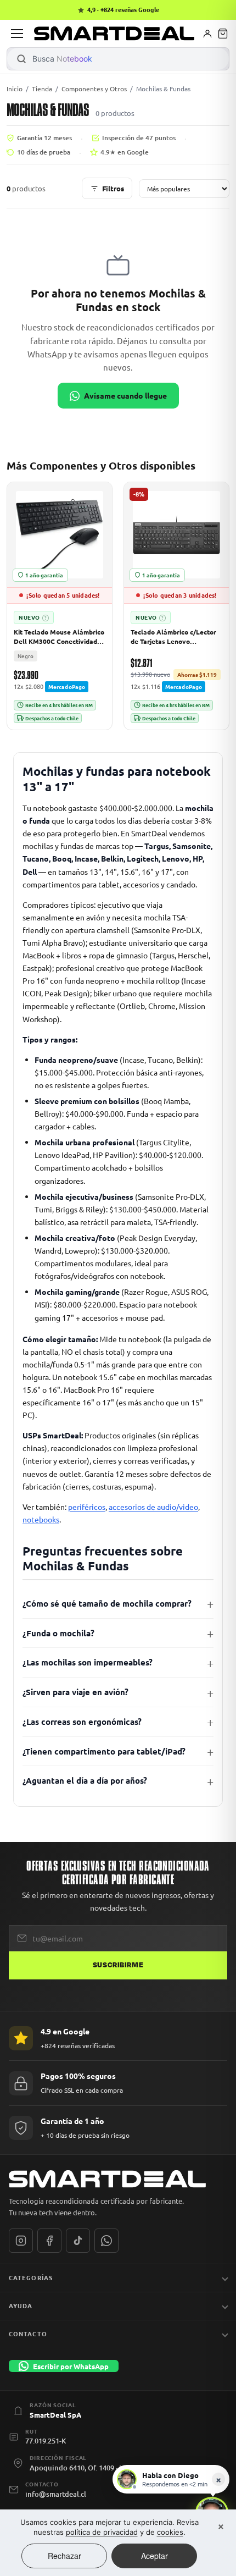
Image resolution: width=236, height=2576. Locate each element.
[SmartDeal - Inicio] (118, 2179)
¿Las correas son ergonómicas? (82, 1722)
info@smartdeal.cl (56, 2494)
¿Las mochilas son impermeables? (88, 1662)
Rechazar (64, 2556)
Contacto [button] (28, 2334)
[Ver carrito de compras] (223, 34)
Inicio (15, 89)
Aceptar (154, 2556)
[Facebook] (49, 2241)
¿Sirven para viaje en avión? (75, 1692)
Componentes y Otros (94, 89)
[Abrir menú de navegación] (17, 34)
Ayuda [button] (21, 2305)
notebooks (41, 1519)
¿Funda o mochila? (58, 1633)
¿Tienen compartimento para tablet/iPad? (104, 1751)
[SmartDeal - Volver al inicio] (114, 34)
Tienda (42, 89)
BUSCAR (21, 59)
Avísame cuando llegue (125, 395)
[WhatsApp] (106, 2241)
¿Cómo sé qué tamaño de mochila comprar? (107, 1603)
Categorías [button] (31, 2277)
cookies (170, 2532)
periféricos (87, 1507)
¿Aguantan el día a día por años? (85, 1780)
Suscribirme (118, 1965)
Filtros (113, 188)
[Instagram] (21, 2241)
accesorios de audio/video (153, 1507)
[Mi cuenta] (207, 34)
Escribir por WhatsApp (71, 2366)
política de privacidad (102, 2532)
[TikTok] (78, 2241)
